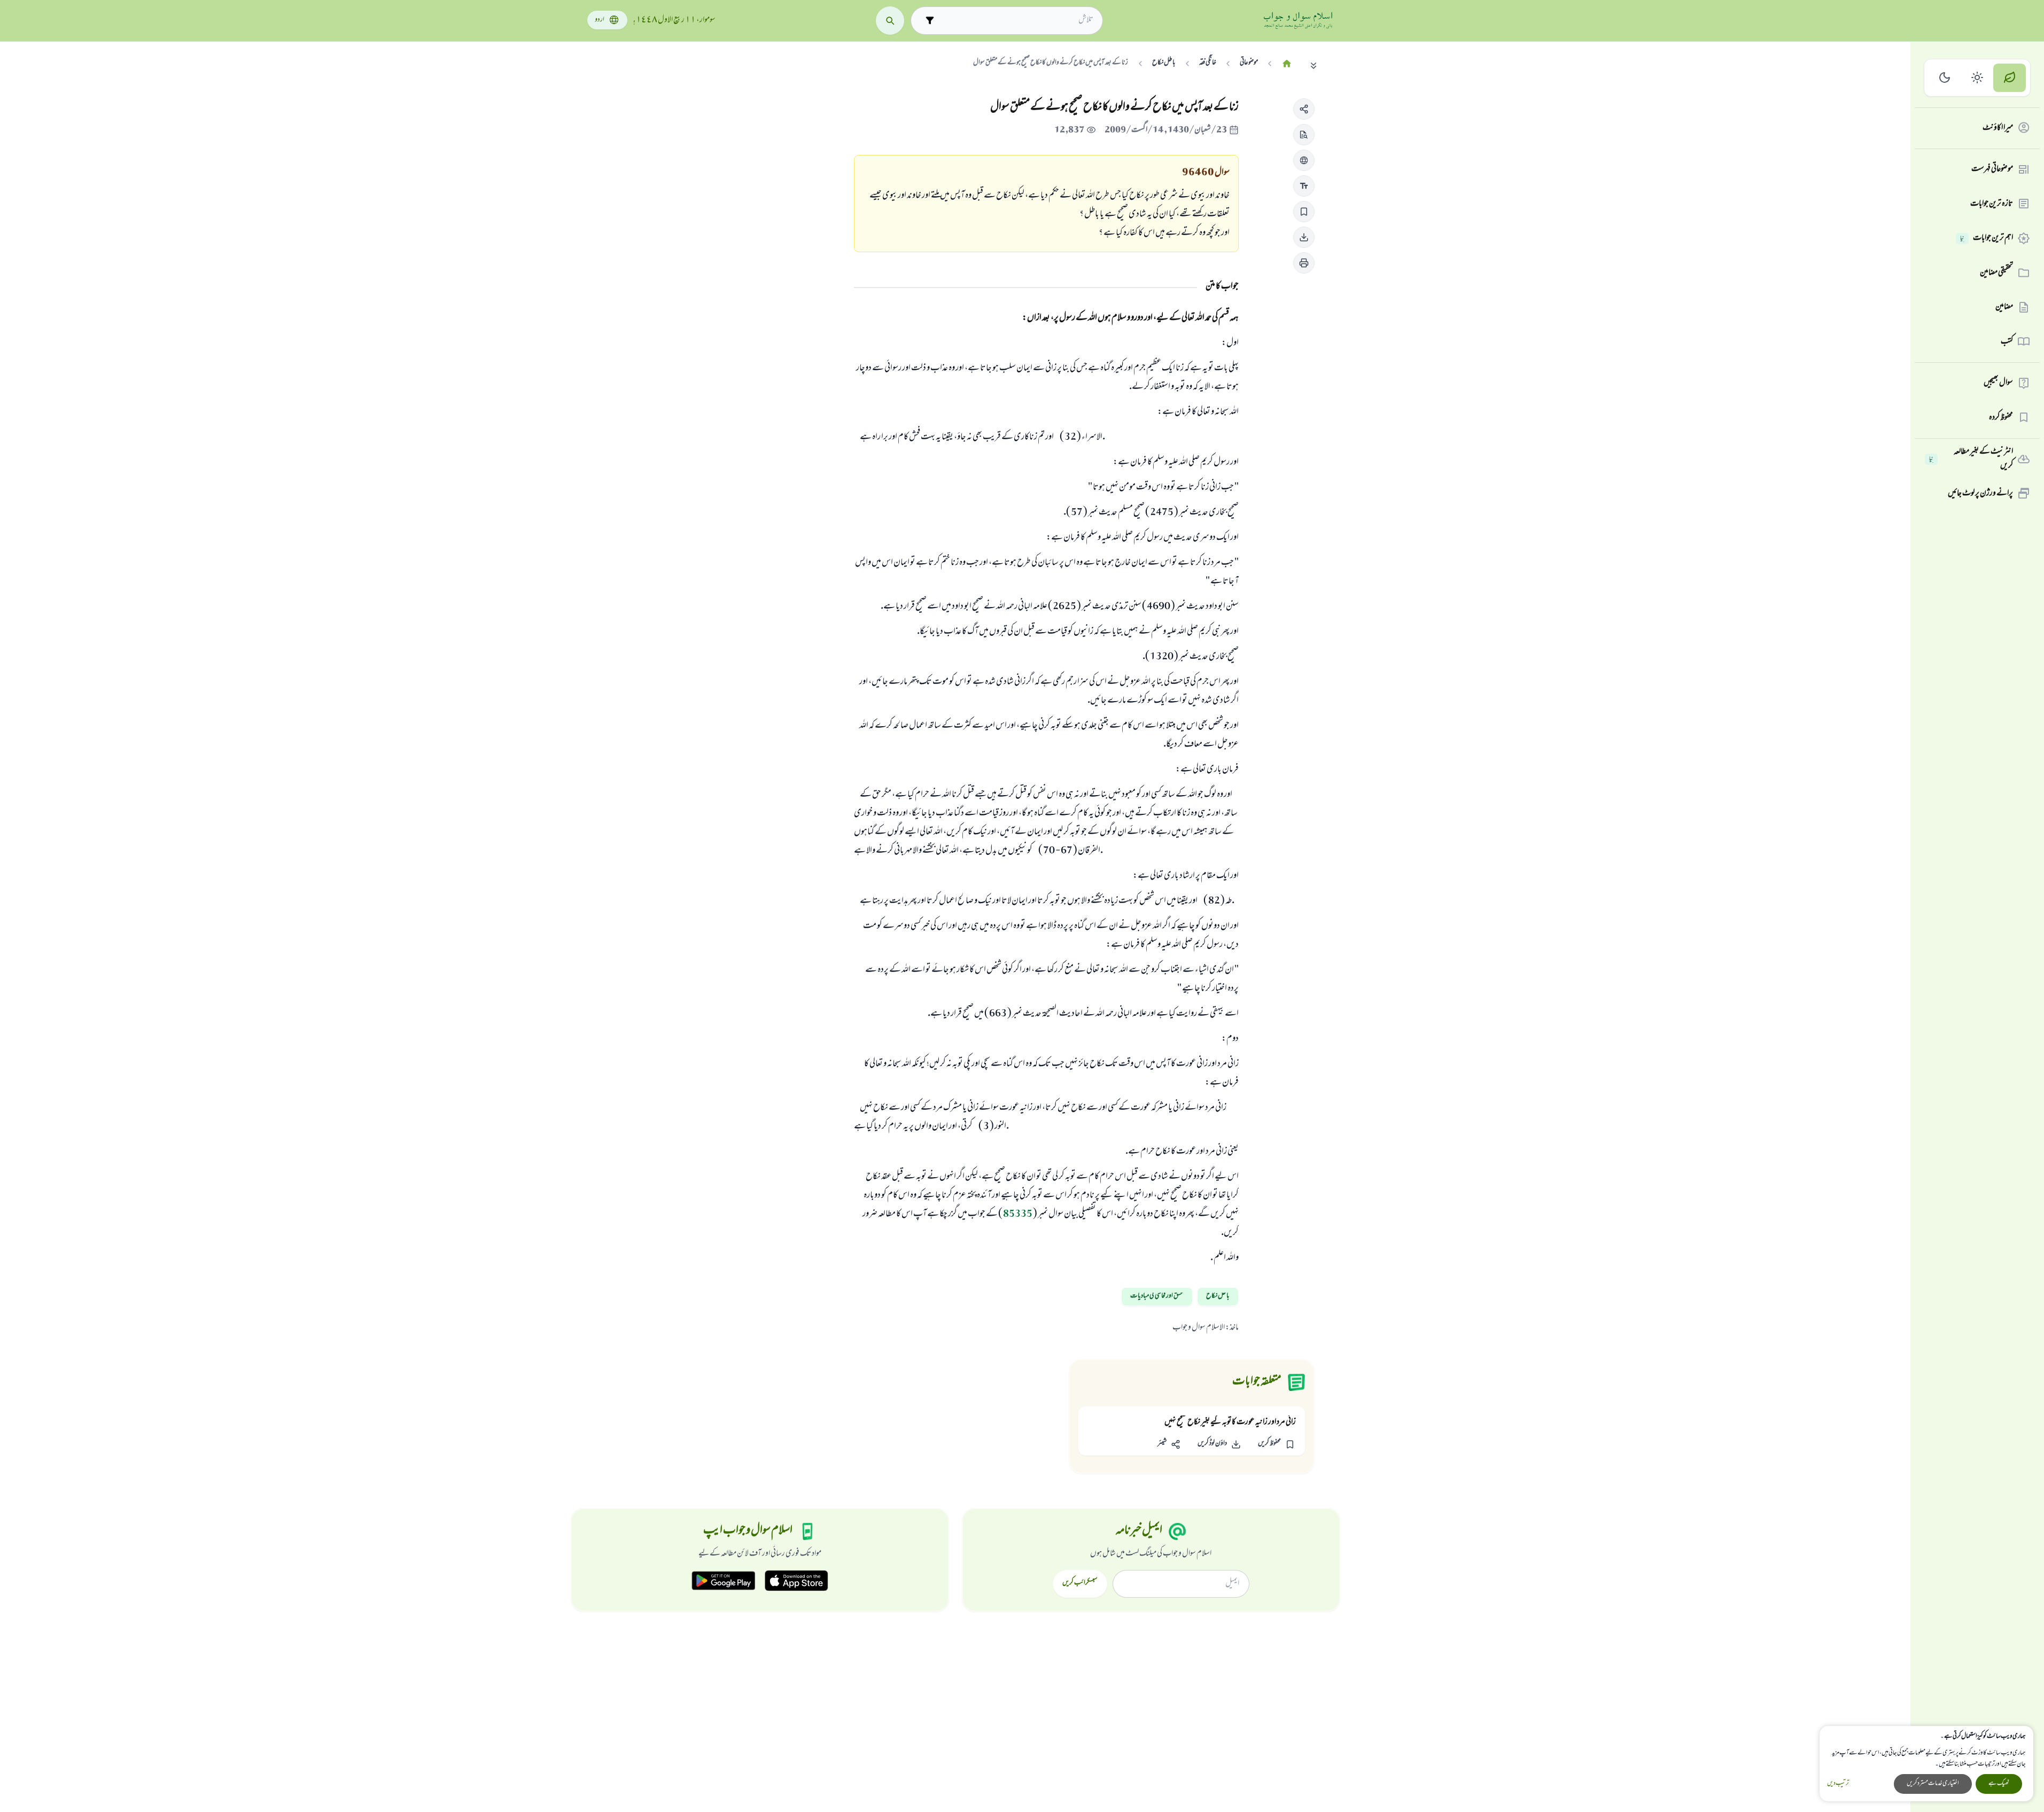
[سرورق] (1287, 64)
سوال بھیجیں (1998, 383)
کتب (2007, 341)
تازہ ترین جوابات (1992, 204)
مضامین (2004, 307)
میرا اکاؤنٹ (1998, 128)
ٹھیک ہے (1999, 1784)
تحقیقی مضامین (1996, 273)
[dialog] (1926, 1764)
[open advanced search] (930, 21)
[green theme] (2010, 78)
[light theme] (1977, 78)
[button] (1304, 109)
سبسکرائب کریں (1080, 1583)
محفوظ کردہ (2001, 417)
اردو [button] (600, 20)
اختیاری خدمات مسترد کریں (1933, 1784)
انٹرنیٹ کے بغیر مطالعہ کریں (1971, 459)
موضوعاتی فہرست (1992, 169)
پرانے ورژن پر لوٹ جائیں (1980, 493)
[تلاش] (890, 21)
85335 (1018, 1215)
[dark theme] (1945, 78)
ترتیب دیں (1838, 1784)
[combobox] (1016, 20)
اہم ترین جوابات (1987, 238)
